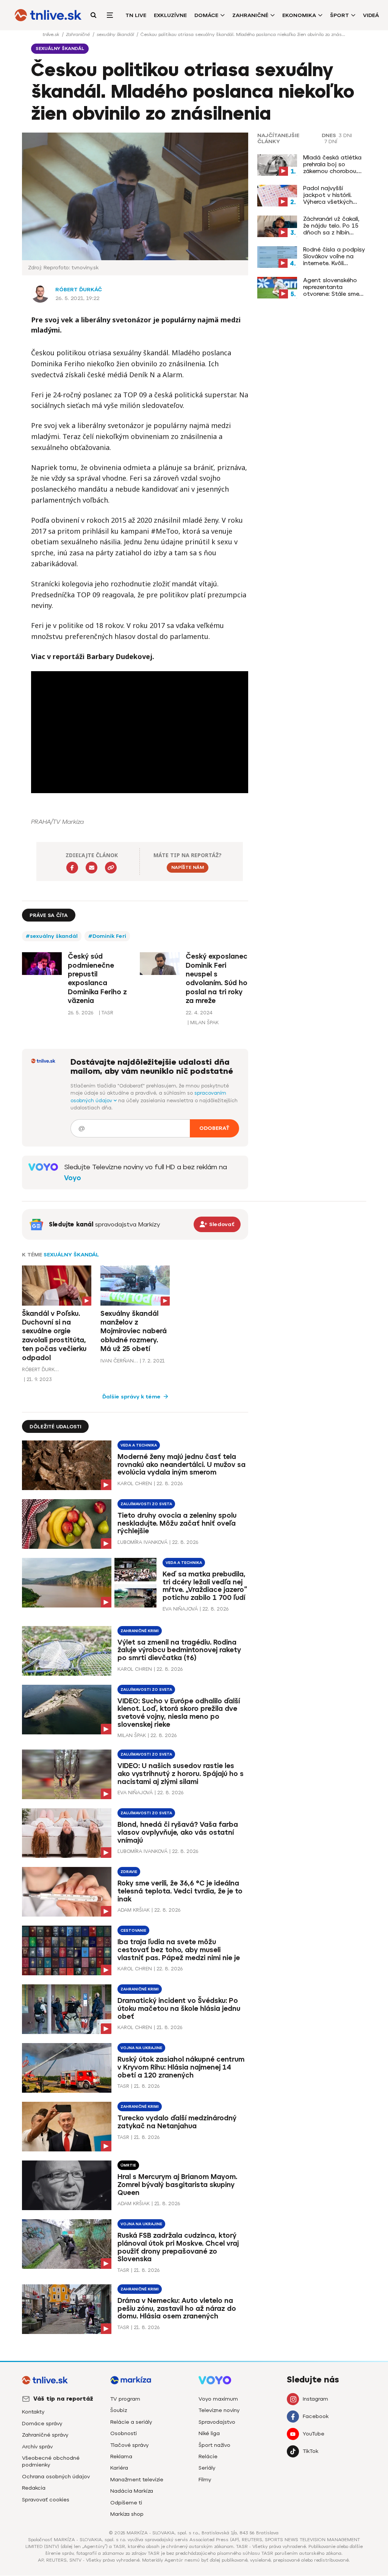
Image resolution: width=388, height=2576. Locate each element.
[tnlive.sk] (48, 15)
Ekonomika (299, 15)
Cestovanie (133, 1930)
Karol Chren (135, 1483)
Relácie (208, 2456)
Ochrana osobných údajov (56, 2477)
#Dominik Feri (107, 936)
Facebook (316, 2416)
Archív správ (37, 2447)
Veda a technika (139, 1445)
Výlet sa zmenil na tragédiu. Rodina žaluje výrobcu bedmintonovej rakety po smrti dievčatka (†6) (179, 1650)
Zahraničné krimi (140, 1631)
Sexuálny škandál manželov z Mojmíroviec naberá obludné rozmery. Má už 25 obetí (134, 1331)
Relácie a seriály (131, 2422)
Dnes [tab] (329, 136)
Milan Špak (132, 1735)
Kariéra (119, 2468)
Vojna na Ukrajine (141, 2048)
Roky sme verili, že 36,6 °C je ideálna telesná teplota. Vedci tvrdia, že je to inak (180, 1891)
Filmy (205, 2480)
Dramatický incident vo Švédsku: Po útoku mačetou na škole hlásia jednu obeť (179, 2009)
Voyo (73, 1178)
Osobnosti (124, 2433)
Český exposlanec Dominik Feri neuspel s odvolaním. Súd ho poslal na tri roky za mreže (217, 979)
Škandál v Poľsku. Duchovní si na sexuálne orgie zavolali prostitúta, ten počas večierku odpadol (54, 1336)
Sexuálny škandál (71, 1255)
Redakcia (34, 2488)
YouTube (314, 2434)
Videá (371, 15)
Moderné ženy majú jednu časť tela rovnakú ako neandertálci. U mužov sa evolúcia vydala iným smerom (181, 1465)
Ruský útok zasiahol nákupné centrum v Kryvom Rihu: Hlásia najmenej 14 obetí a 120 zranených (181, 2067)
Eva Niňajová (180, 1609)
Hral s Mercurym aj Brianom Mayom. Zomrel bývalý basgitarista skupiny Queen (177, 2185)
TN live (136, 15)
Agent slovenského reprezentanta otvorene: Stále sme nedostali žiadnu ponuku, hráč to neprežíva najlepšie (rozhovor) (331, 287)
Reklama (121, 2456)
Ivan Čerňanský (119, 1361)
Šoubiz (119, 2410)
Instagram (315, 2399)
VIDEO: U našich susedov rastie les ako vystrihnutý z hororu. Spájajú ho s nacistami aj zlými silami (181, 1774)
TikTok (311, 2451)
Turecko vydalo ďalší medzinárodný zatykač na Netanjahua (177, 2122)
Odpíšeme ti (126, 2503)
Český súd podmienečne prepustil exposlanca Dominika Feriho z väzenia (97, 979)
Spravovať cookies (46, 2500)
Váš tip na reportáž (63, 2399)
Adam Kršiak (134, 1910)
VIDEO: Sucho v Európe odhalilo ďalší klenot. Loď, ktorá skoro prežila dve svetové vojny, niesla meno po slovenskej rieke (179, 1713)
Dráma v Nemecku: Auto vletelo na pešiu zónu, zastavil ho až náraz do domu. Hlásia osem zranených (177, 2309)
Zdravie (129, 1872)
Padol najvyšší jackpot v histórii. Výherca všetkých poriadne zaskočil (328, 195)
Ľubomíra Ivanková (142, 1542)
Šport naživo (214, 2445)
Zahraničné (250, 15)
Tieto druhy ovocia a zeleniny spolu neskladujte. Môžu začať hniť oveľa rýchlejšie (177, 1523)
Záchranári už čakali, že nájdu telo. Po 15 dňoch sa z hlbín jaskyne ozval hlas (331, 226)
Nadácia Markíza (132, 2491)
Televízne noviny (219, 2410)
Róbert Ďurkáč (79, 290)
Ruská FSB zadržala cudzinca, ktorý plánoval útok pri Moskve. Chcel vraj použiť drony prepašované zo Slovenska (178, 2247)
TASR (123, 2086)
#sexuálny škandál (52, 936)
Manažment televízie (137, 2480)
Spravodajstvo (217, 2422)
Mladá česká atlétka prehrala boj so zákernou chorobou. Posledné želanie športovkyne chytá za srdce (334, 164)
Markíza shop (127, 2514)
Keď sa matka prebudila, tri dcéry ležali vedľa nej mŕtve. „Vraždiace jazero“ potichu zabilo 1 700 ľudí (205, 1586)
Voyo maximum (218, 2399)
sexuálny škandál (116, 34)
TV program (125, 2399)
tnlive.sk (52, 34)
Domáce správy (42, 2424)
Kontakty (33, 2412)
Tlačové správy (129, 2445)
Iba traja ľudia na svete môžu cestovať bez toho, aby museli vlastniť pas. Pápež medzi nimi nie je (179, 1950)
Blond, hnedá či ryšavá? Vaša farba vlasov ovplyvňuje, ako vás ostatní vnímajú (178, 1832)
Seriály (207, 2468)
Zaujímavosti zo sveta (146, 1504)
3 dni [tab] (345, 136)
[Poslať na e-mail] (92, 868)
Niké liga (209, 2433)
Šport (339, 15)
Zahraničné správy (45, 2435)
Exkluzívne (170, 15)
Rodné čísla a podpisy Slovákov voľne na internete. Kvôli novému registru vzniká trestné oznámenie (334, 256)
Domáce (206, 15)
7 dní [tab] (331, 142)
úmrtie (128, 2165)
